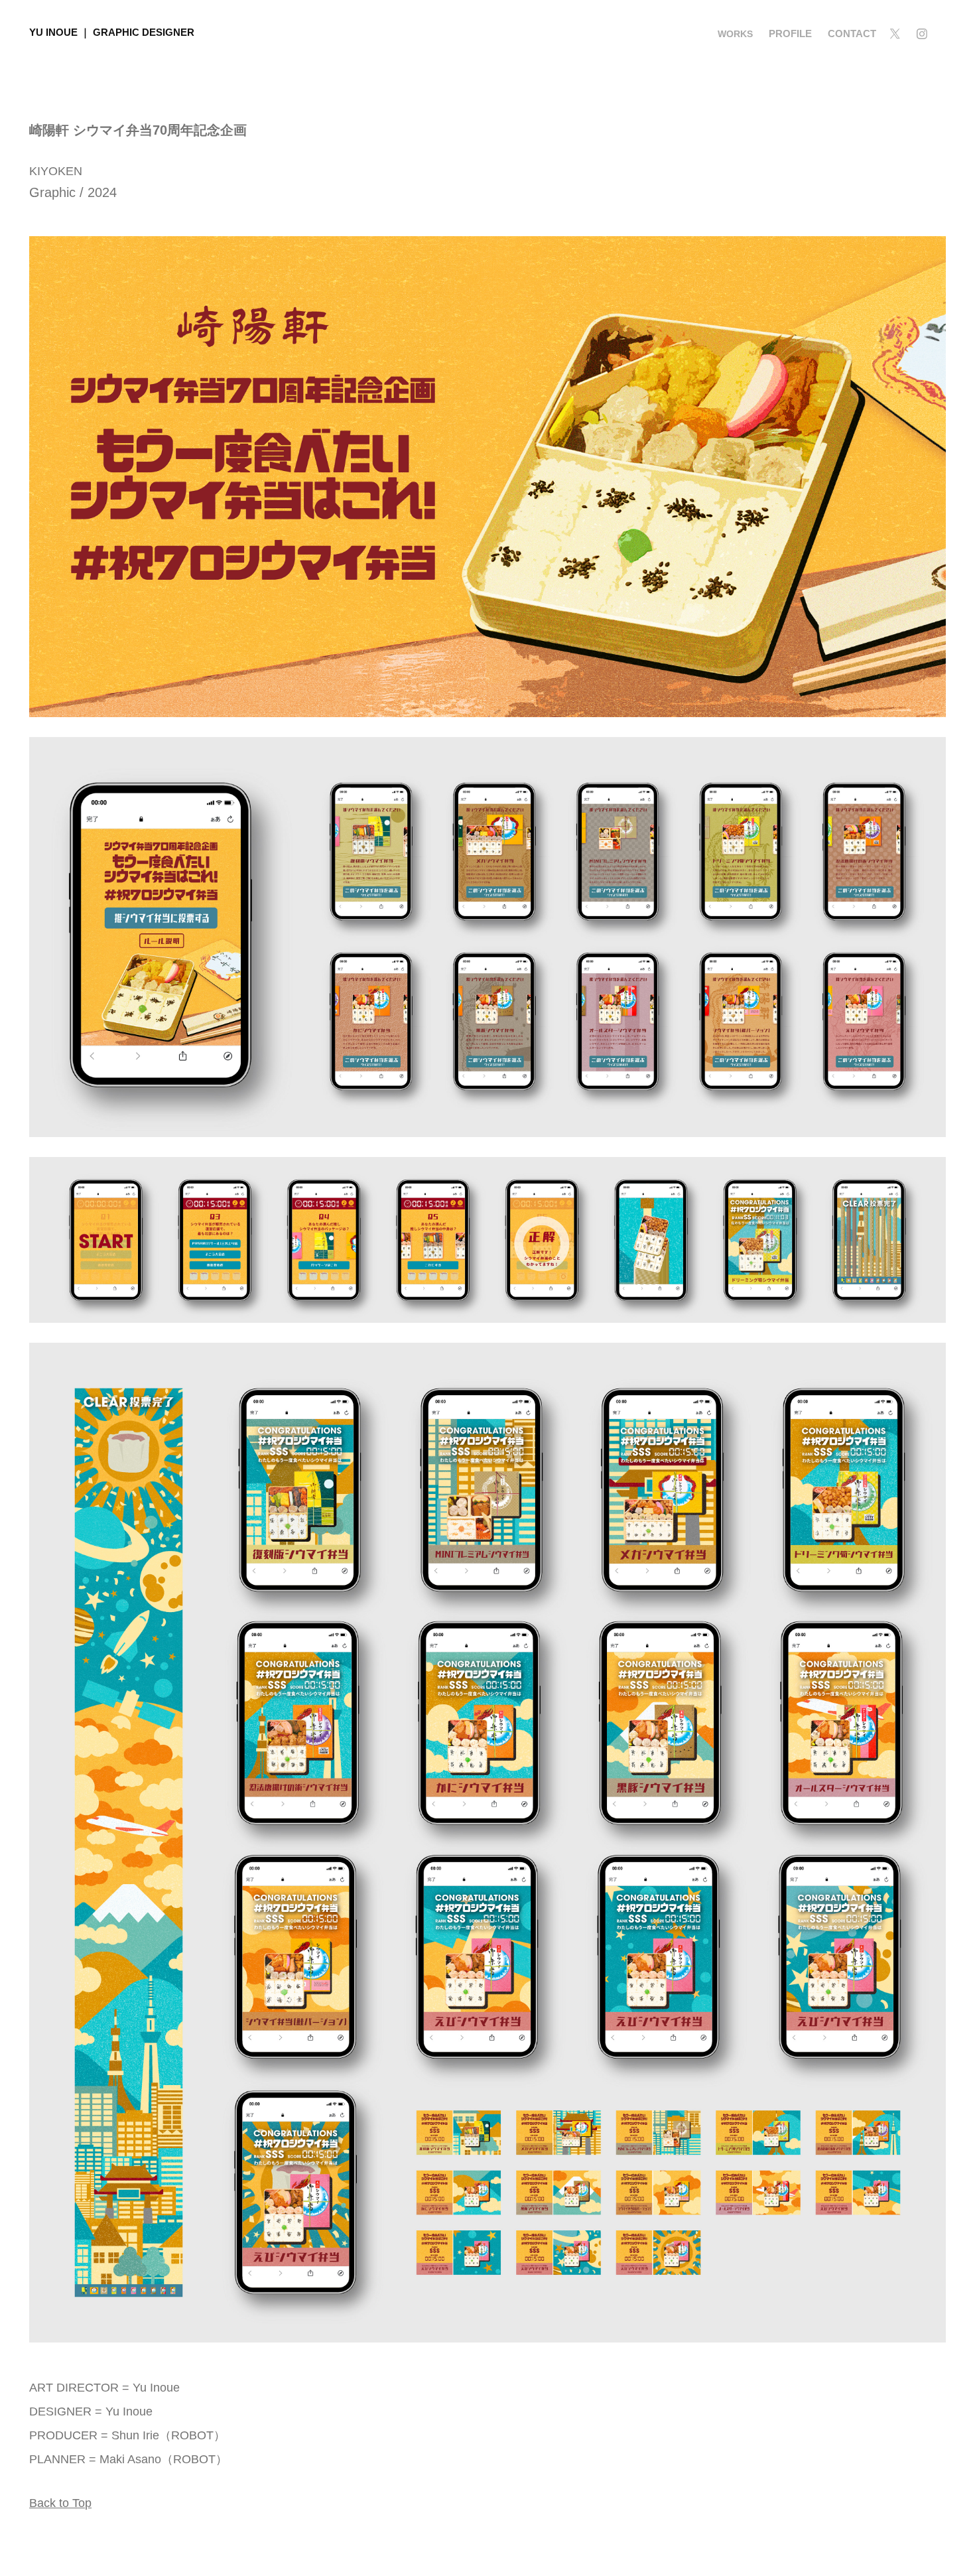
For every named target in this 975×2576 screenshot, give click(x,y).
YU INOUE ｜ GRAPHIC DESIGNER (112, 32)
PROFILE (790, 34)
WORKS (735, 34)
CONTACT (852, 34)
